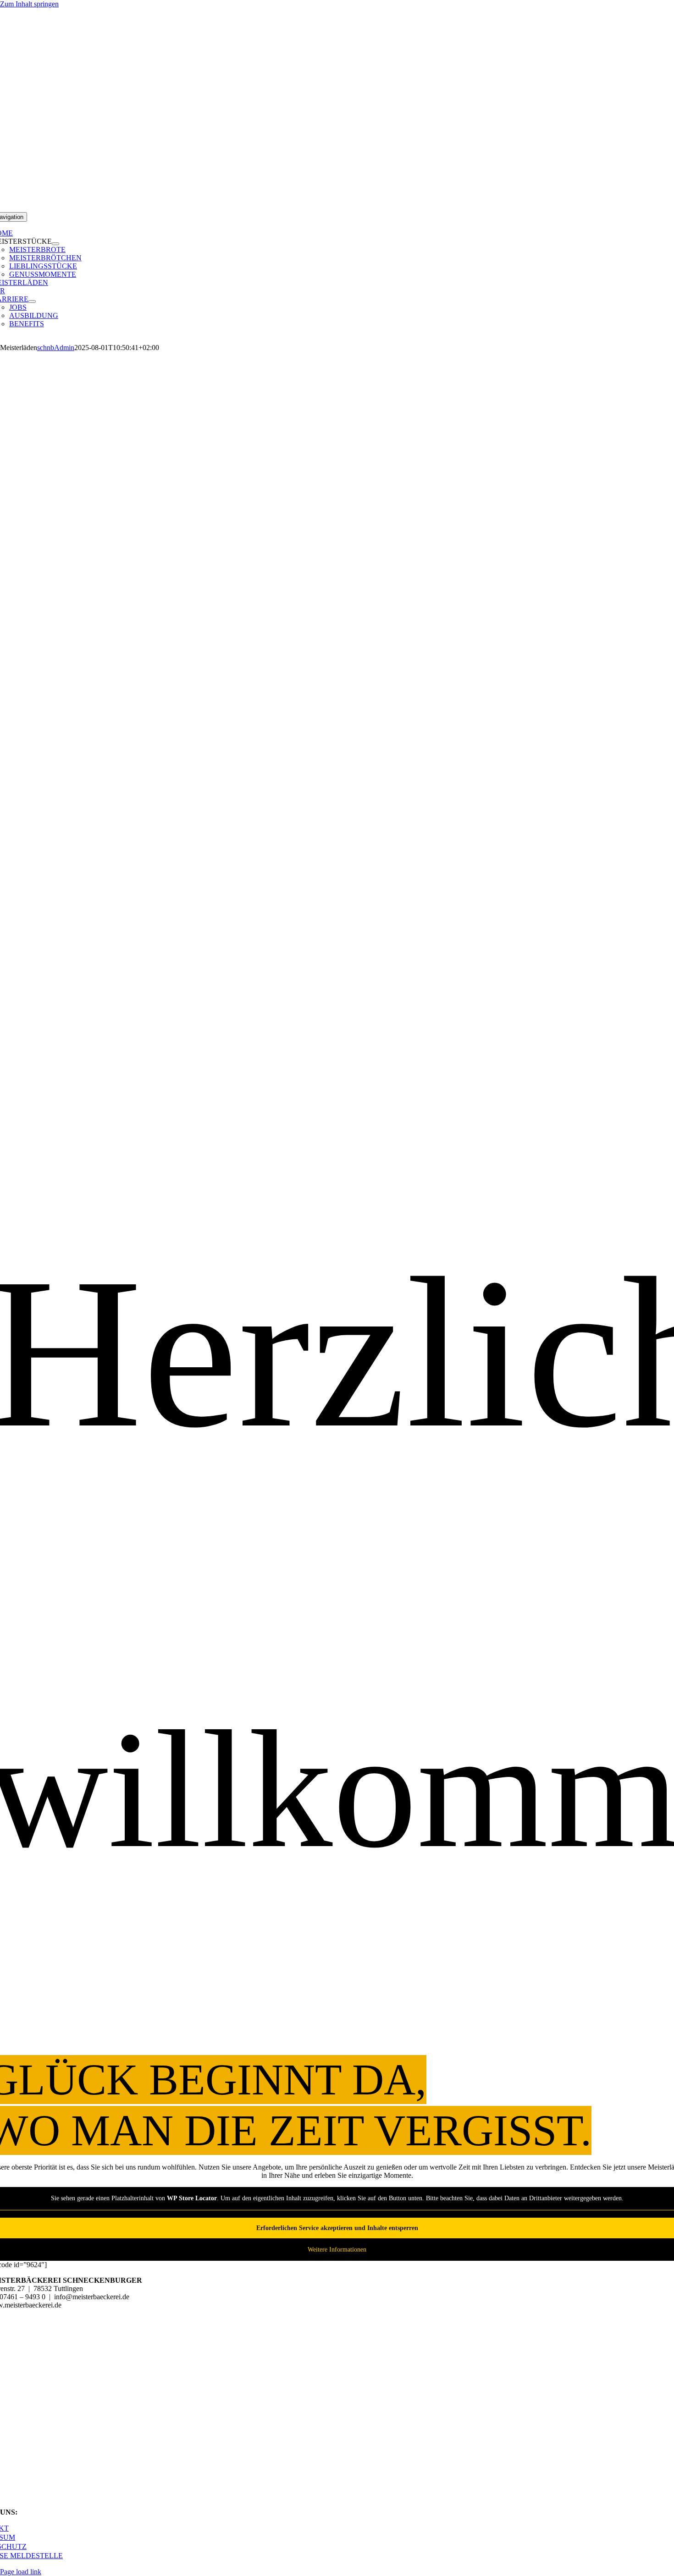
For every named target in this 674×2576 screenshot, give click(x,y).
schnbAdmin (56, 348)
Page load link (21, 2572)
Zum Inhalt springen (29, 4)
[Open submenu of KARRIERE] (32, 301)
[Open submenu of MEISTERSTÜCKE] (55, 244)
